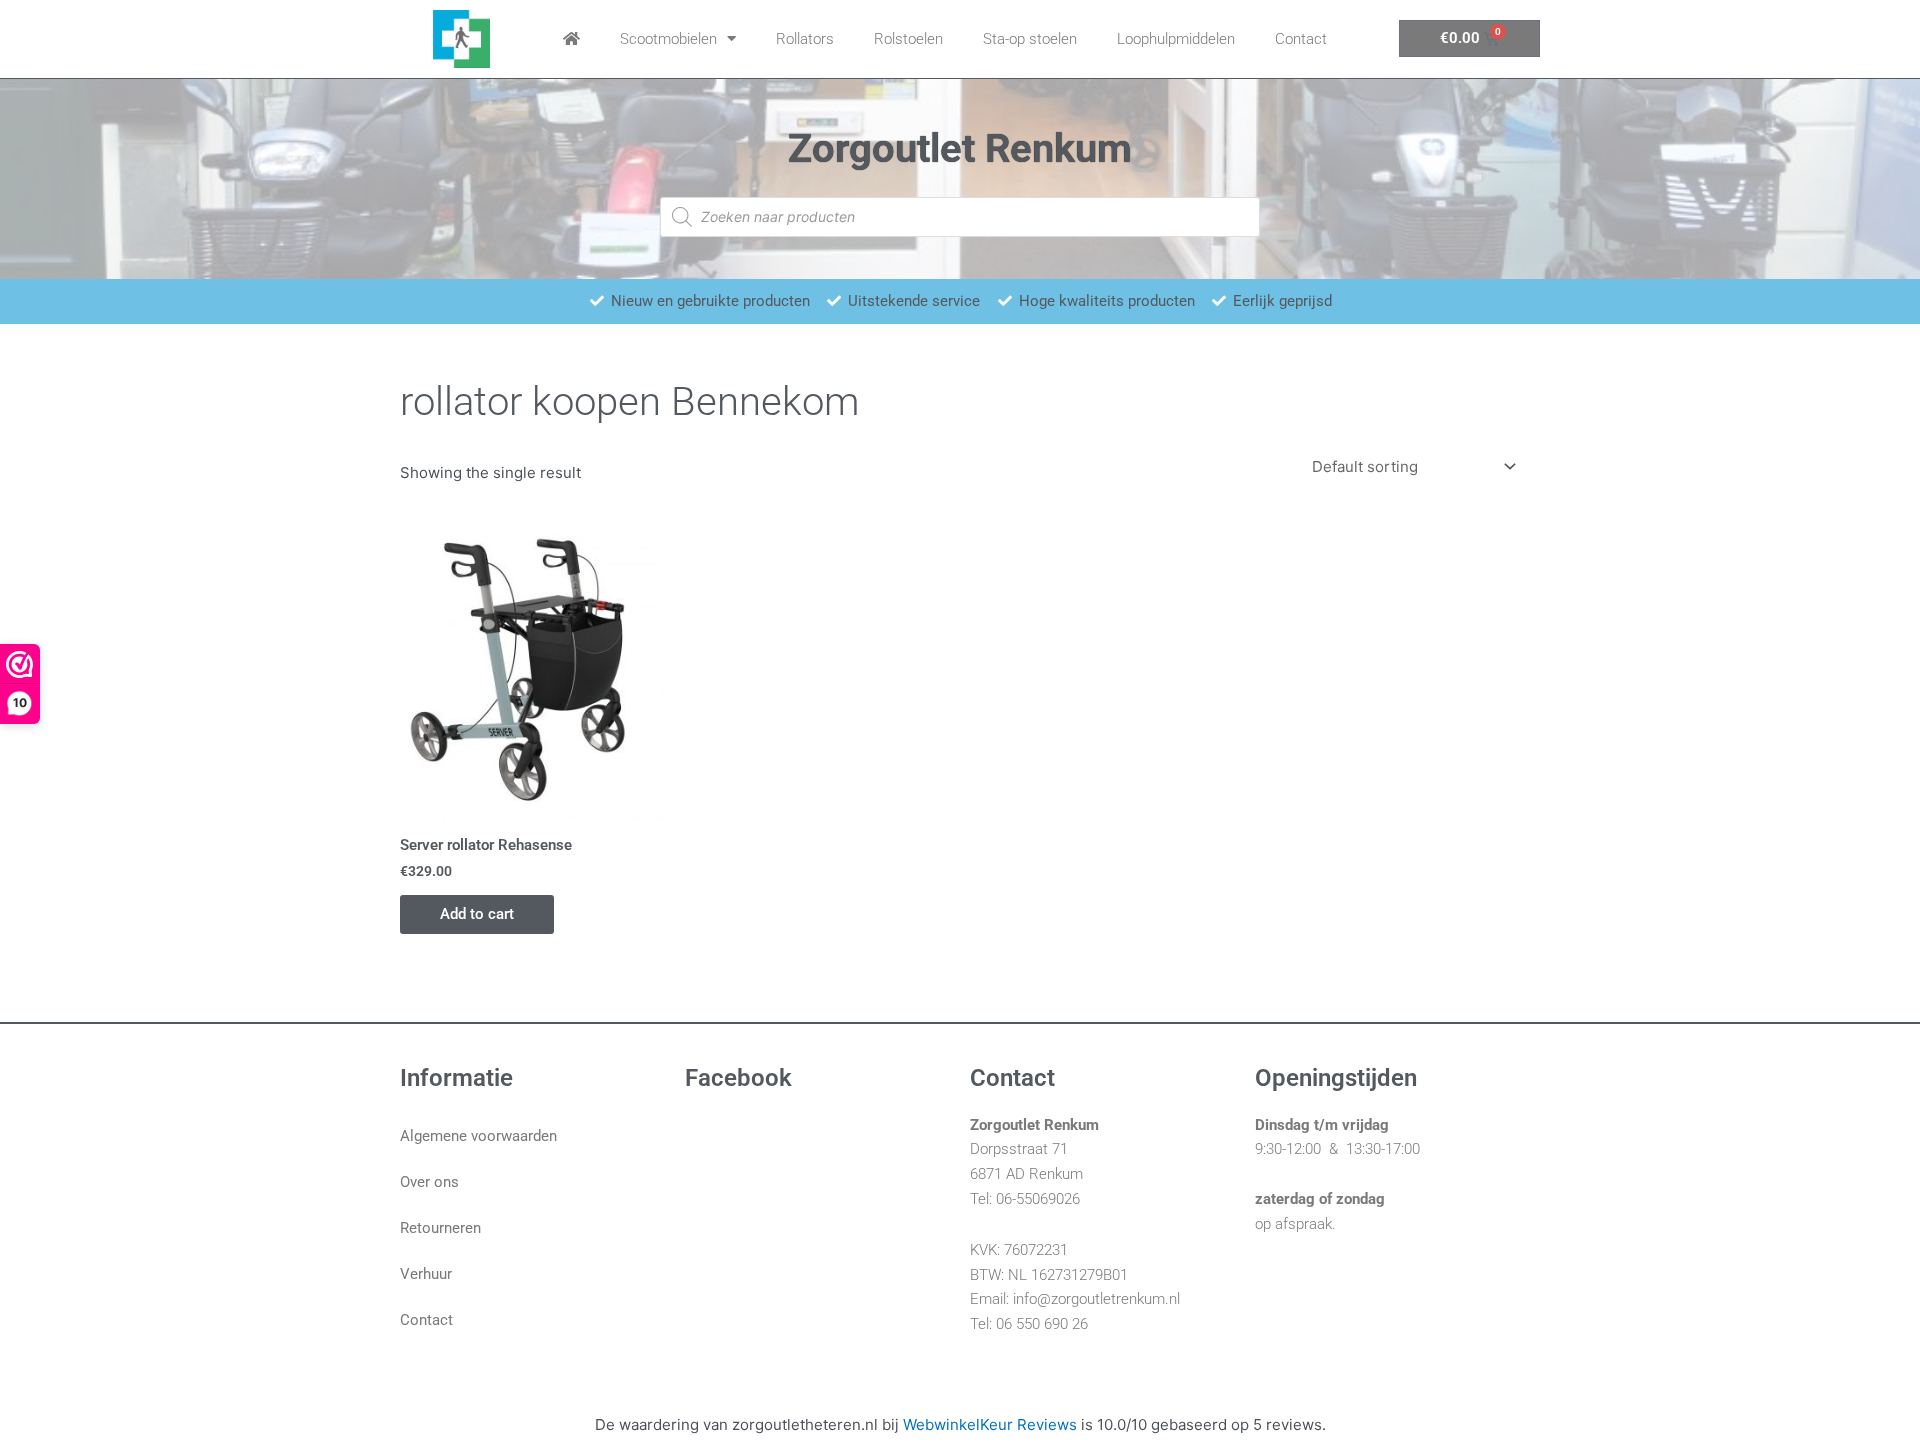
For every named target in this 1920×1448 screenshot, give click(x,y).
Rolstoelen (908, 39)
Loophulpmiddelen (1176, 39)
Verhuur (426, 1274)
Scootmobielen (668, 39)
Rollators (805, 39)
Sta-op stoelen (1030, 39)
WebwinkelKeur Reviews (990, 1424)
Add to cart (477, 914)
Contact (1301, 39)
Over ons (429, 1182)
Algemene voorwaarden (478, 1136)
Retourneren (440, 1228)
